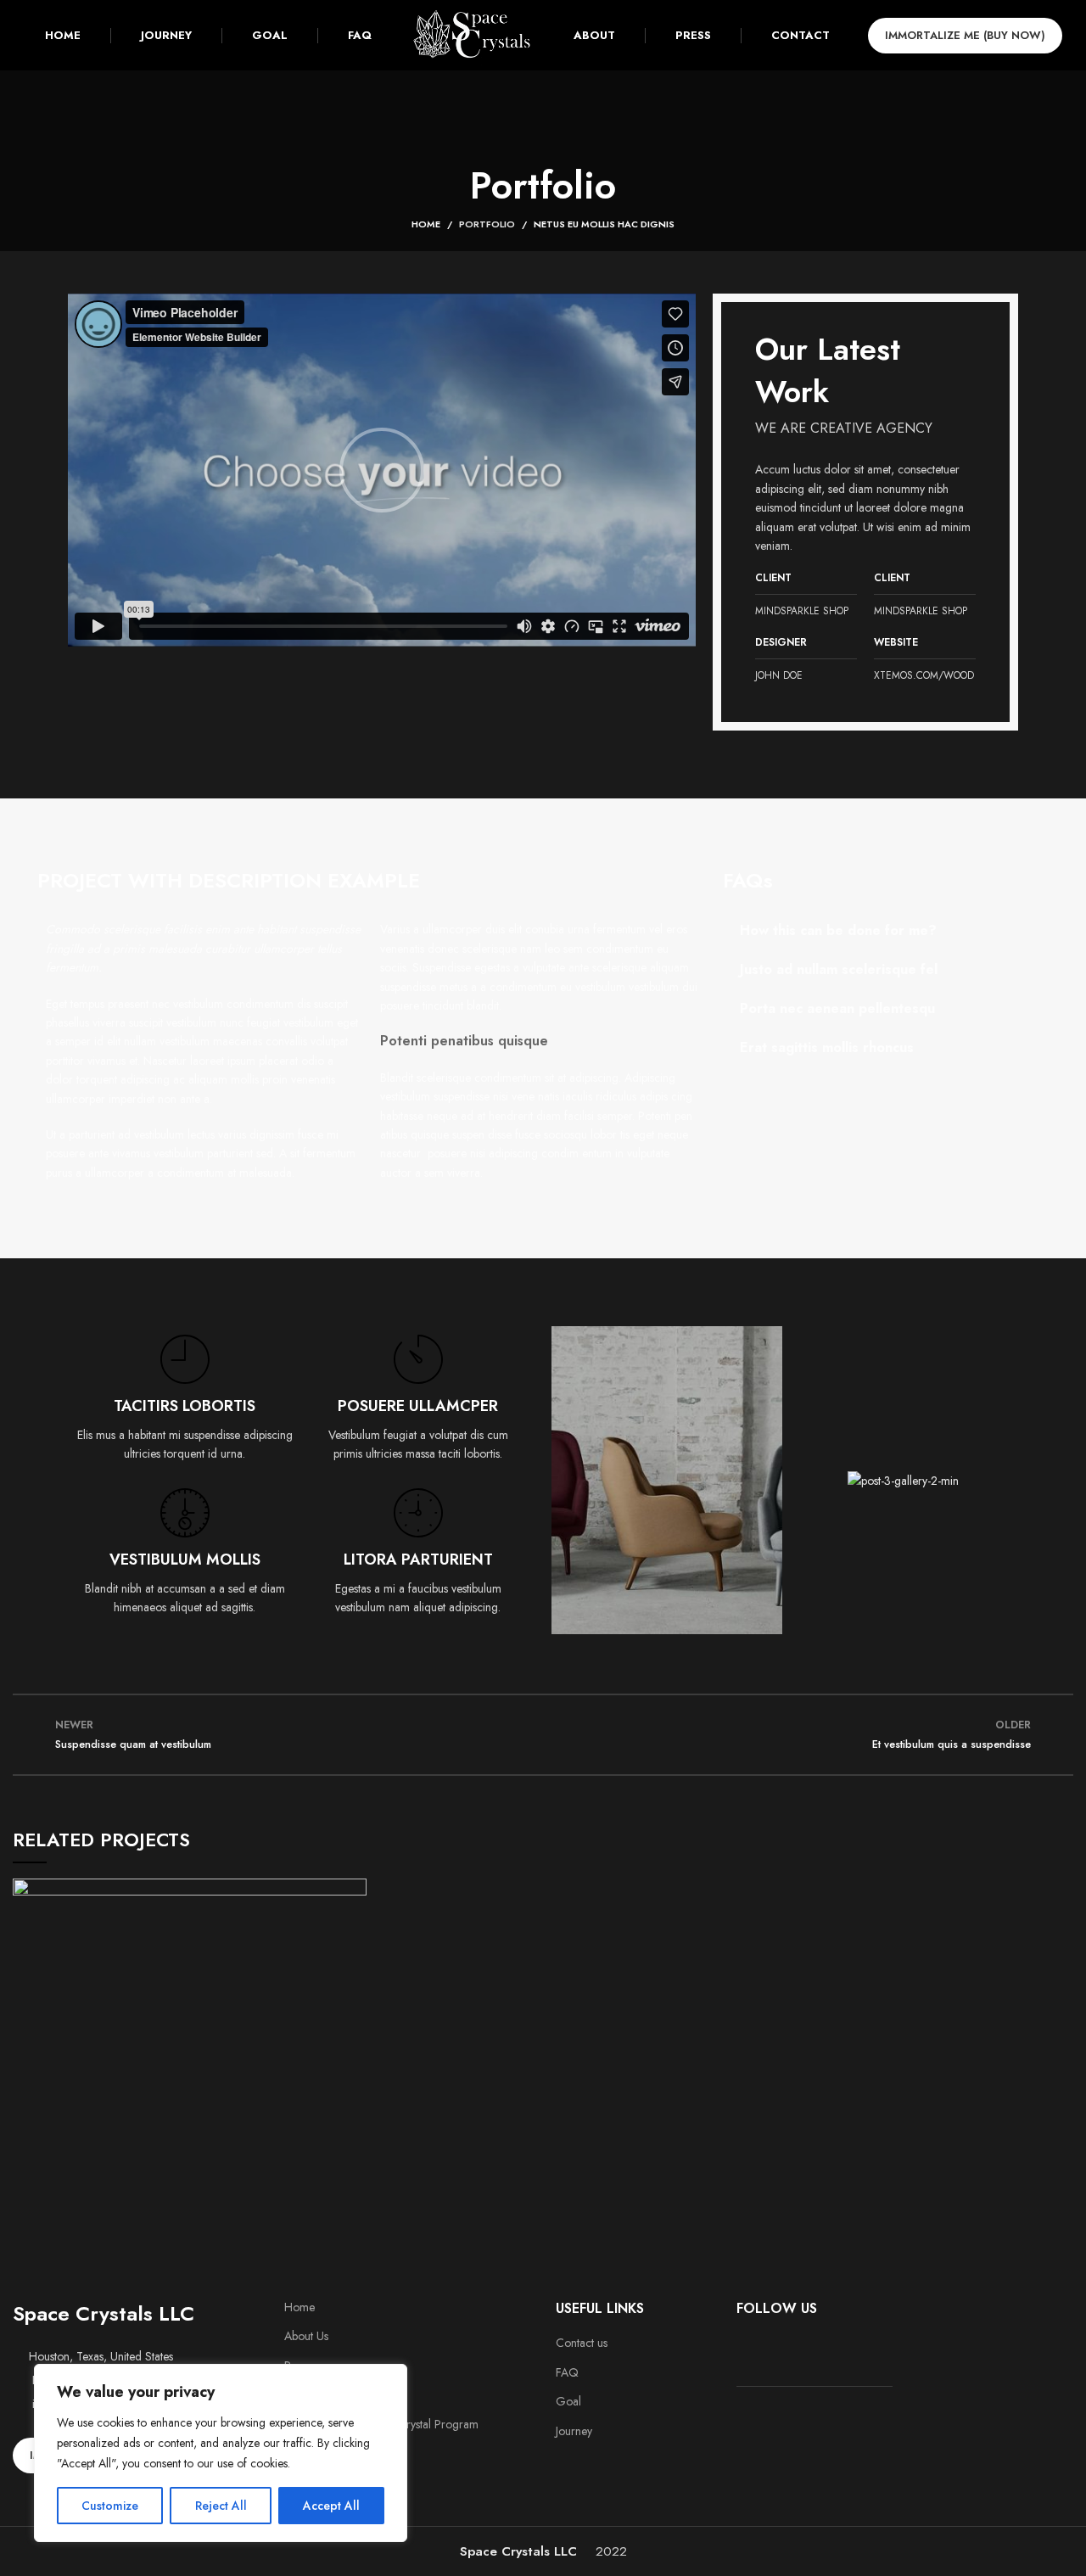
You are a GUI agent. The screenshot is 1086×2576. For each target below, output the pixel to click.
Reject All (221, 2506)
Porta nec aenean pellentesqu (837, 1008)
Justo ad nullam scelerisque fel (839, 969)
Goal (568, 2402)
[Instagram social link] (770, 2348)
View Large (354, 1891)
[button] (382, 470)
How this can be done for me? (838, 930)
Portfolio (487, 224)
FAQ (567, 2373)
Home (426, 224)
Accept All (331, 2506)
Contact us (582, 2343)
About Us (306, 2336)
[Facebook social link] (747, 2348)
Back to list (543, 1735)
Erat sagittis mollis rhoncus (827, 1047)
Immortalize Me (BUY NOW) (965, 35)
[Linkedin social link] (792, 2348)
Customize (110, 2506)
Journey (574, 2431)
